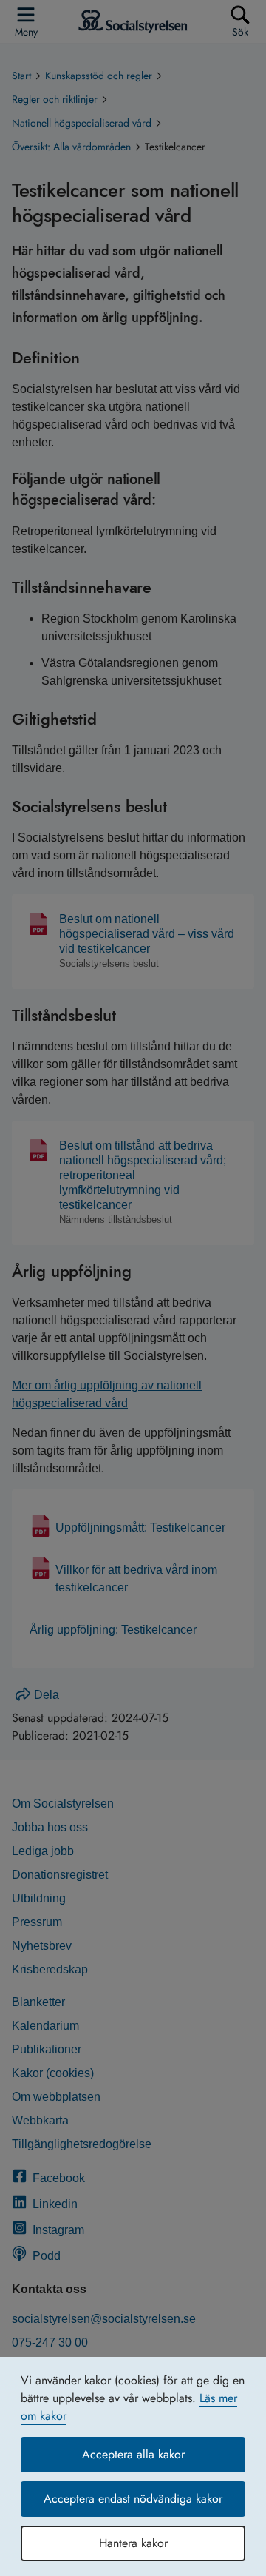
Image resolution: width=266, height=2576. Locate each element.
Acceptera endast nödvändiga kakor (133, 2499)
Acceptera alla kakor (133, 2454)
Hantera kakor (133, 2543)
